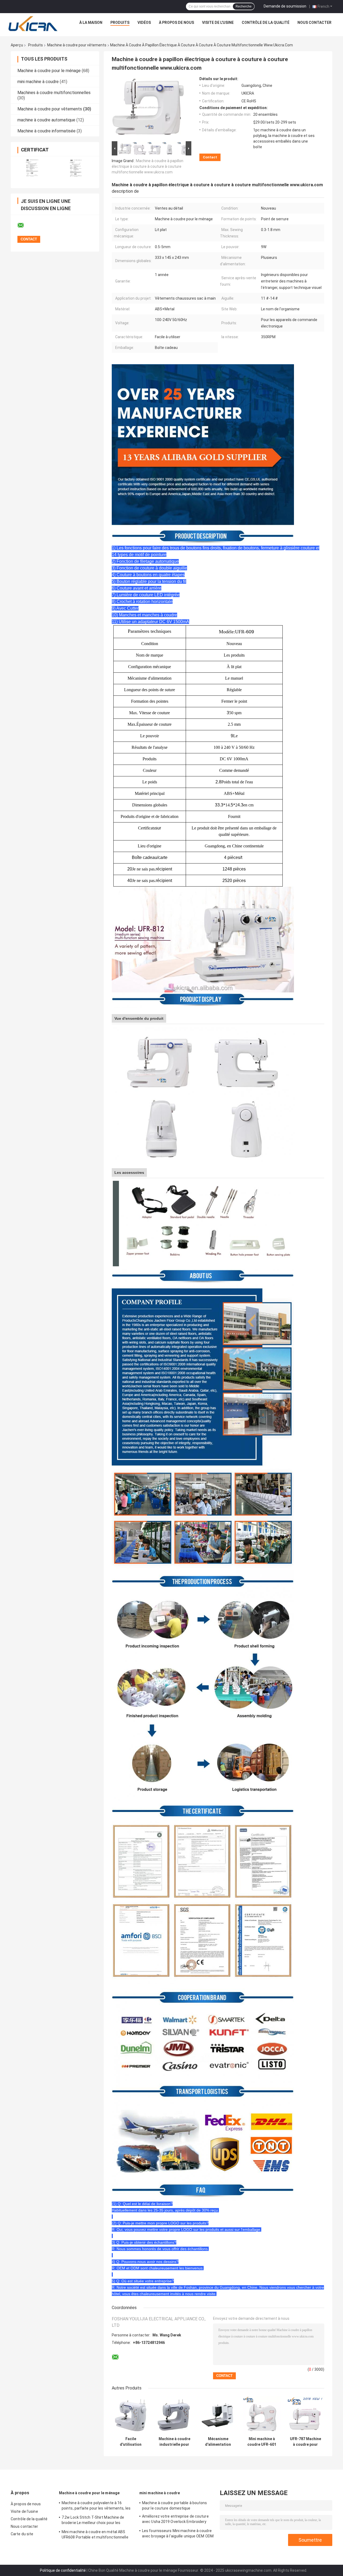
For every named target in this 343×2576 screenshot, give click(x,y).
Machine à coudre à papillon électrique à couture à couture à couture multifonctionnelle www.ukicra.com (148, 166)
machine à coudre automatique (46, 120)
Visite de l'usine (218, 23)
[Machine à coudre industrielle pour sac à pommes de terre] (174, 2415)
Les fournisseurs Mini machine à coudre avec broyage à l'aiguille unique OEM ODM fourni (178, 2534)
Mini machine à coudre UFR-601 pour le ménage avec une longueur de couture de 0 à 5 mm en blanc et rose (262, 2442)
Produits (120, 23)
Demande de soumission (285, 6)
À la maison (91, 23)
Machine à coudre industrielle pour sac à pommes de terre (174, 2442)
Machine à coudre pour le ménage (49, 71)
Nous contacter (314, 23)
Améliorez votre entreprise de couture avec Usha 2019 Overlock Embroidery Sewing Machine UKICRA (175, 2520)
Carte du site (22, 2534)
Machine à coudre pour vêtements (77, 45)
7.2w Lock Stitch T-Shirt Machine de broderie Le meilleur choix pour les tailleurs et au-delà (93, 2521)
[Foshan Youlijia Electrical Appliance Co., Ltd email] (24, 225)
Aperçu (17, 45)
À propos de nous (176, 23)
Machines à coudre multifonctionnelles (54, 93)
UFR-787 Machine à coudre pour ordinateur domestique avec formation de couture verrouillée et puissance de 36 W (305, 2442)
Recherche (244, 6)
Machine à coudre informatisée (46, 131)
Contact (210, 157)
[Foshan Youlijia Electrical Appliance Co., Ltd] (33, 24)
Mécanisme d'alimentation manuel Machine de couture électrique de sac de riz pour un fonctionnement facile (218, 2442)
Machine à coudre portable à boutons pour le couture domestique (175, 2506)
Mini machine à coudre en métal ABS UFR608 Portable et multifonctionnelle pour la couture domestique (95, 2535)
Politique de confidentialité (63, 2570)
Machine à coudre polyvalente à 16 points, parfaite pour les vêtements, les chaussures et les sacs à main (96, 2506)
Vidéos (144, 23)
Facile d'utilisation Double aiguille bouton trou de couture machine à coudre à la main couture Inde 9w (131, 2442)
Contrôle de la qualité (266, 23)
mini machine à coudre (38, 82)
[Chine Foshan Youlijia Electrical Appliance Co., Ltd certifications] (33, 169)
